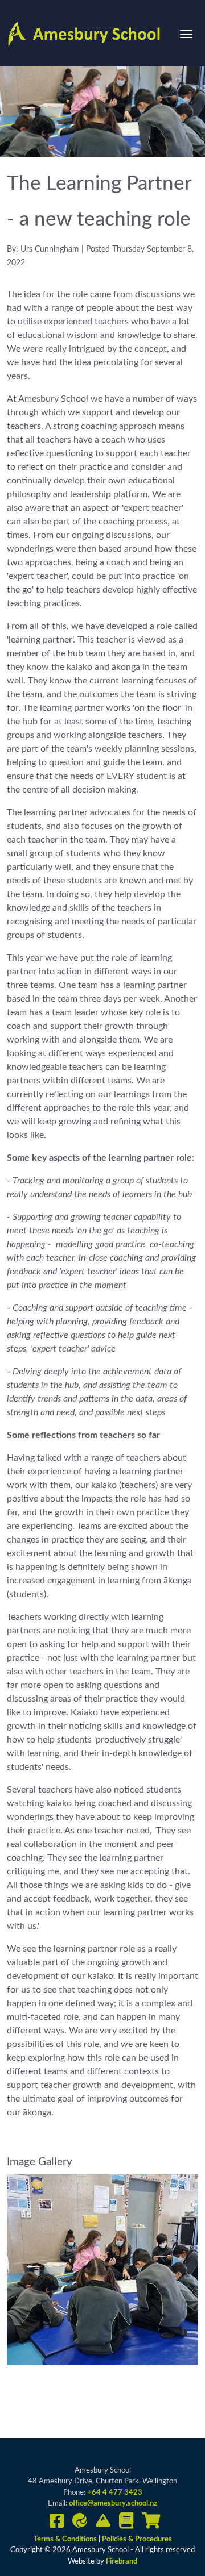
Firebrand (122, 2562)
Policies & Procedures (137, 2539)
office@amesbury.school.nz (113, 2504)
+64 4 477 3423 (115, 2493)
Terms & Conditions (66, 2539)
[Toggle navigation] (186, 34)
